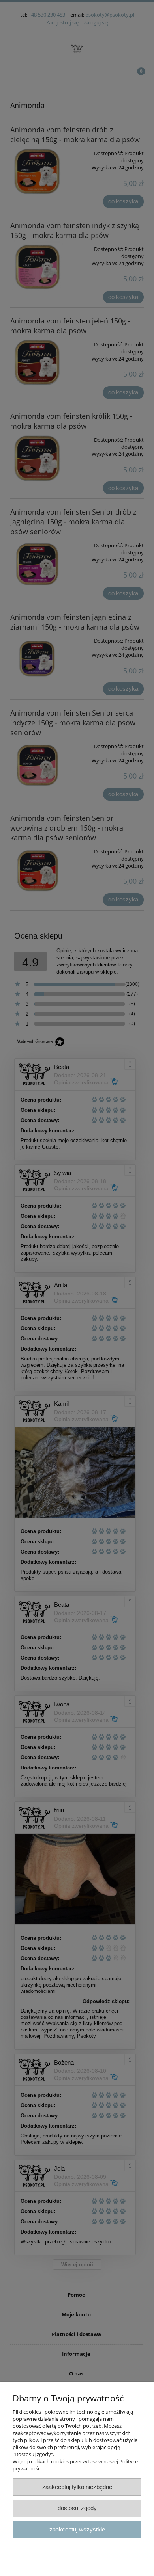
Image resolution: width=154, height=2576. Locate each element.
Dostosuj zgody (77, 2508)
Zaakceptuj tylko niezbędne (77, 2487)
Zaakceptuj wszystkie (77, 2529)
